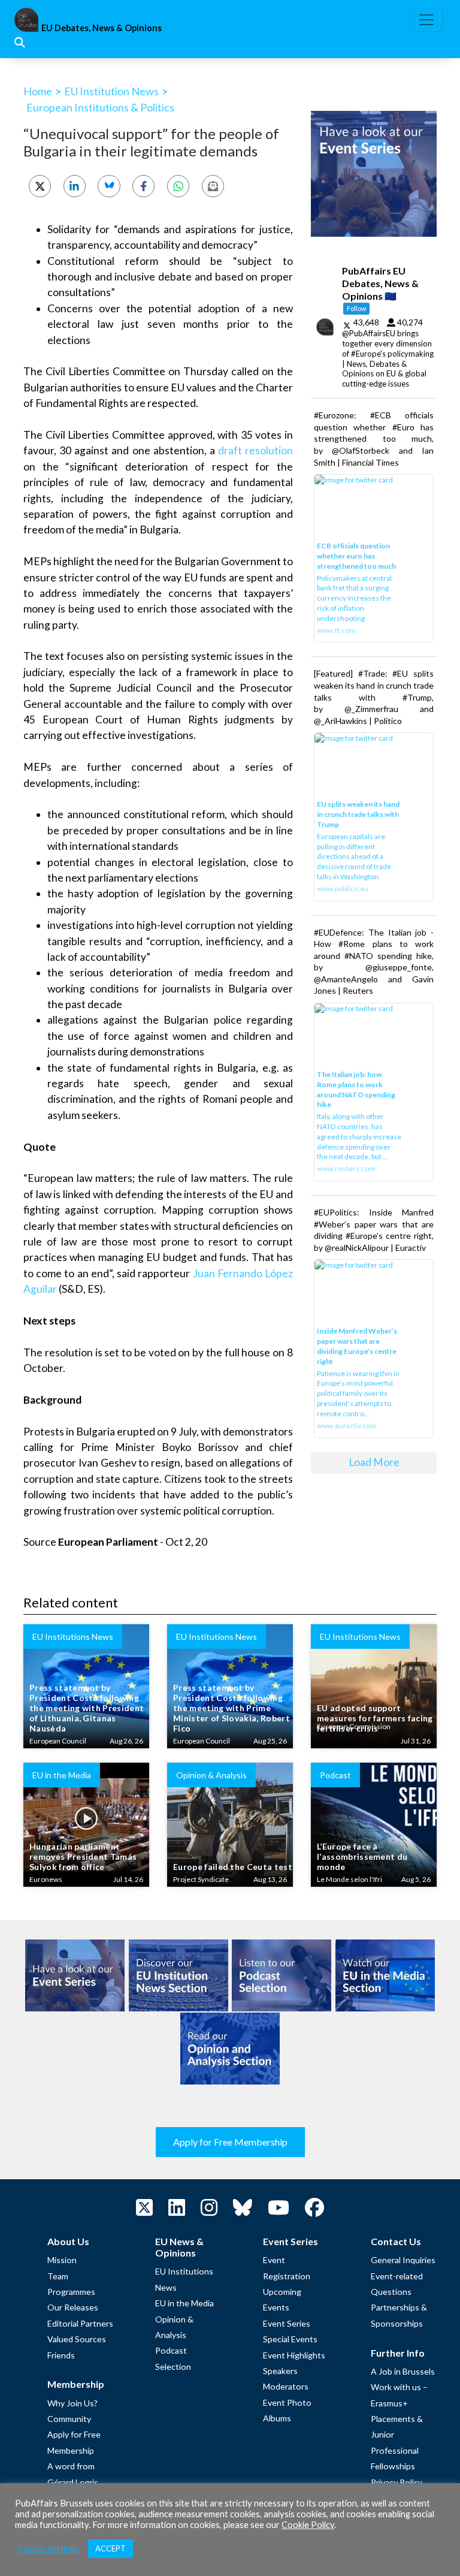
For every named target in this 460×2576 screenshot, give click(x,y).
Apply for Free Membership (230, 2142)
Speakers (280, 2371)
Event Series (287, 2323)
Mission (62, 2260)
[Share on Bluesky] (109, 186)
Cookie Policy (308, 2525)
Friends (61, 2355)
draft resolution (255, 450)
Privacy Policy (397, 2482)
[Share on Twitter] (40, 186)
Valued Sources (77, 2339)
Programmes (71, 2292)
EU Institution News (111, 91)
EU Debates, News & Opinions (102, 28)
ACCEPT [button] (111, 2548)
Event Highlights (294, 2355)
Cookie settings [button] (49, 2549)
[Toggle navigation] (426, 20)
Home (38, 91)
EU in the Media (184, 2303)
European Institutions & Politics (100, 107)
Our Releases (73, 2307)
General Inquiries (403, 2260)
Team (58, 2276)
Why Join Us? (72, 2403)
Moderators (286, 2386)
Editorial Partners (80, 2323)
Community (69, 2419)
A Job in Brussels (403, 2371)
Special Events (290, 2339)
